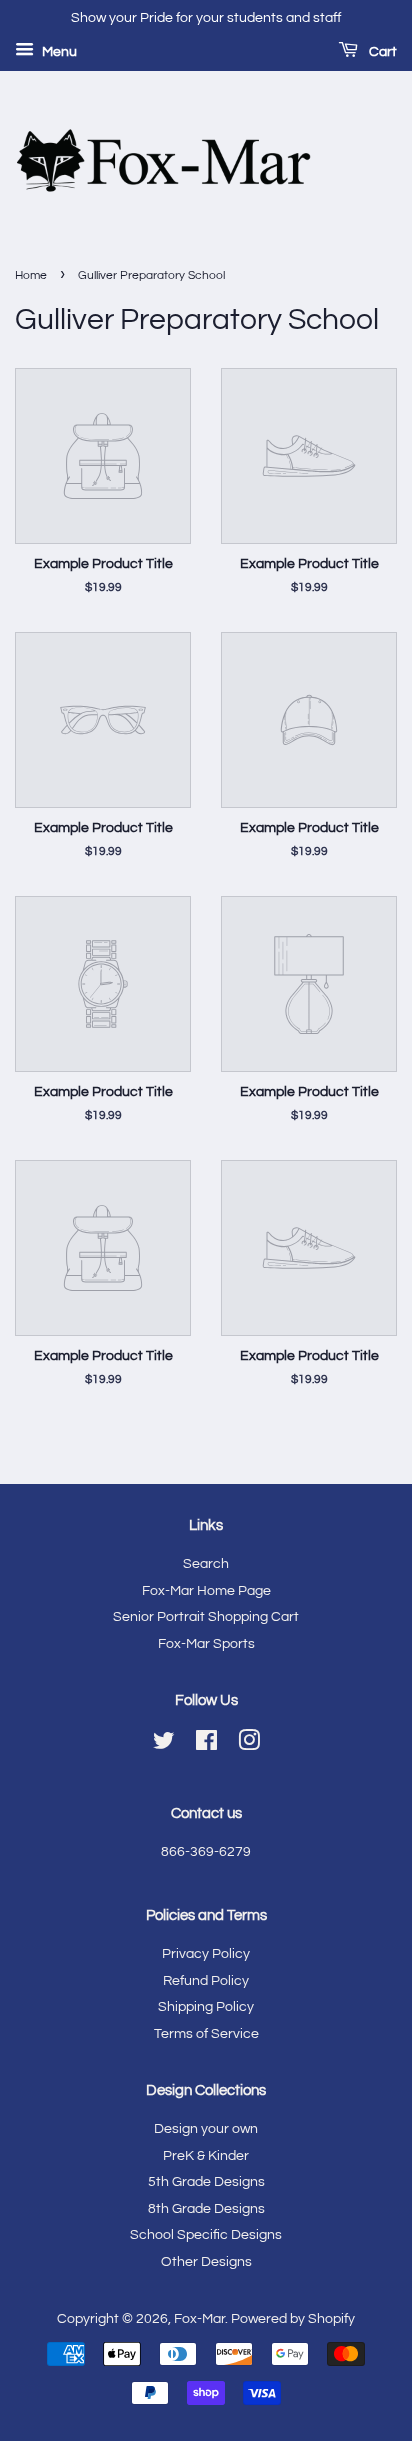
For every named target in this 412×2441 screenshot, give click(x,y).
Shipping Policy (206, 2007)
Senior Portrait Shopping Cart (206, 1617)
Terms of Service (206, 2034)
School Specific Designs (206, 2235)
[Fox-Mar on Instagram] (249, 1745)
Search (206, 1564)
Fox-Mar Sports (206, 1644)
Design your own (206, 2129)
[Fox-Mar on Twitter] (164, 1745)
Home (31, 275)
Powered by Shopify (293, 2319)
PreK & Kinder (206, 2156)
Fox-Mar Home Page (206, 1591)
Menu (58, 52)
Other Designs (206, 2262)
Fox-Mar (199, 2319)
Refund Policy (206, 1981)
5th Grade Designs (206, 2182)
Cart (381, 52)
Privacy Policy (206, 1954)
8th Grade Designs (206, 2209)
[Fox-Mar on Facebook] (206, 1745)
